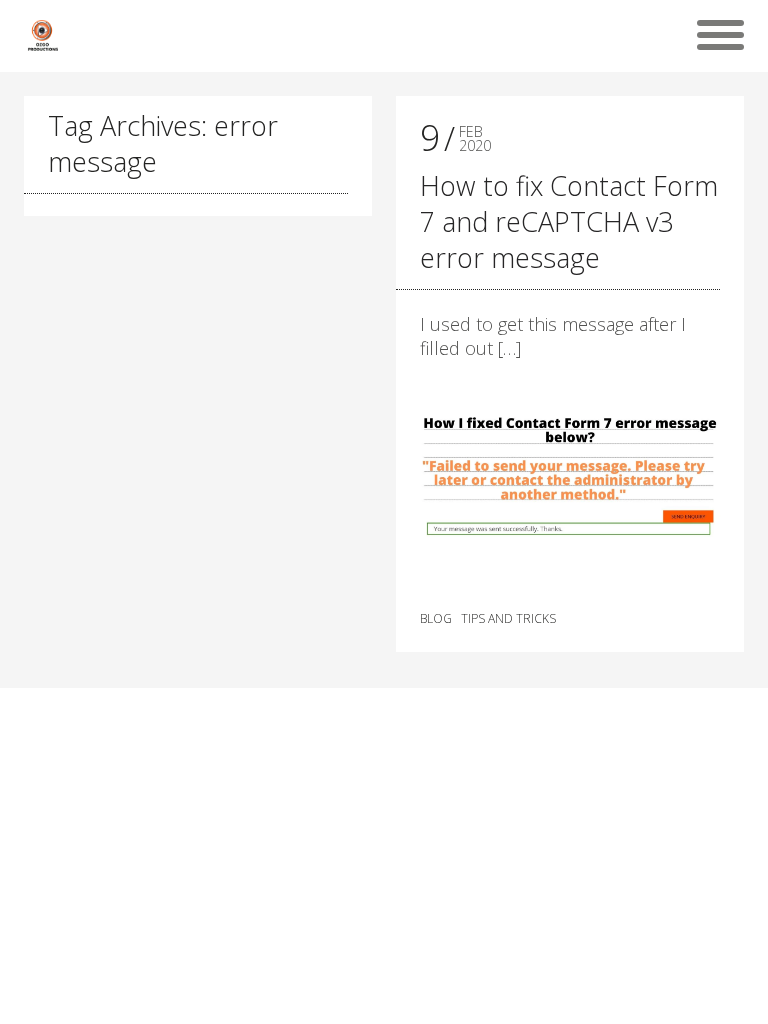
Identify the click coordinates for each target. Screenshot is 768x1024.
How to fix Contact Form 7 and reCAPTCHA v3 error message (569, 221)
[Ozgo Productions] (42, 35)
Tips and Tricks (508, 619)
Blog (436, 619)
